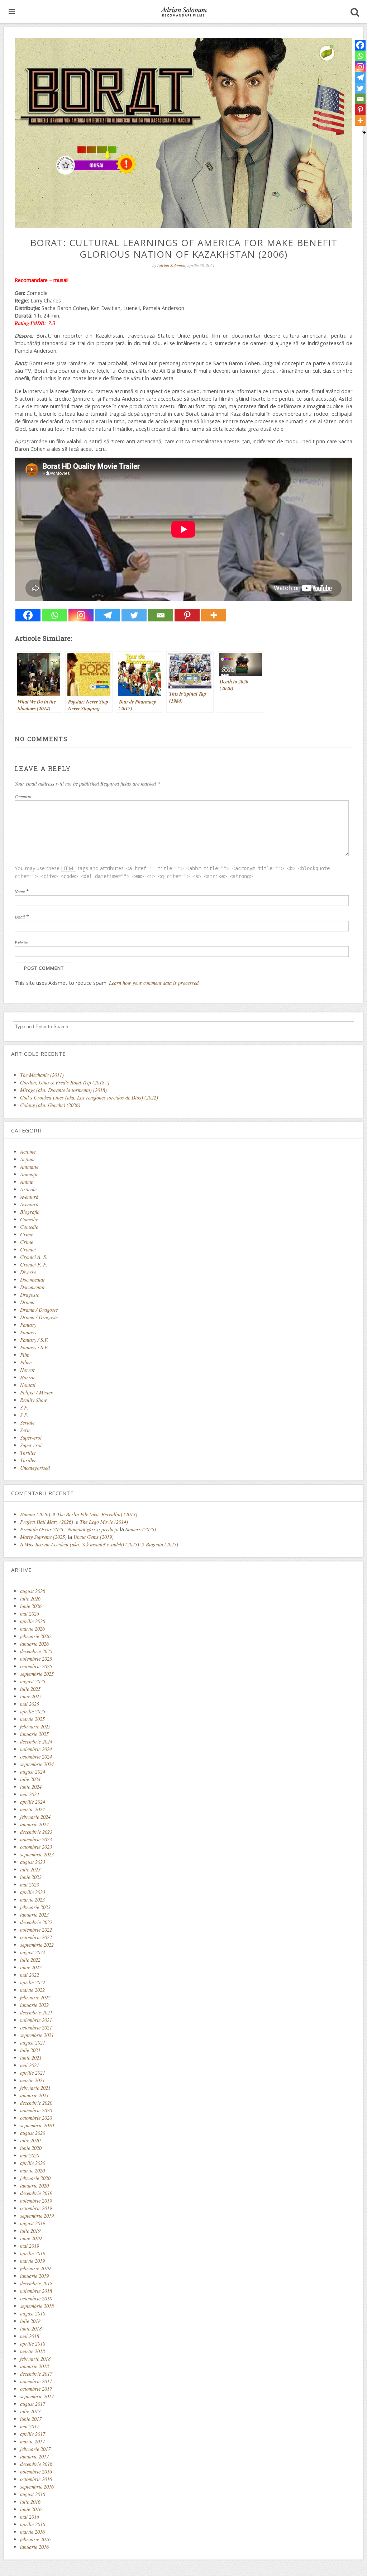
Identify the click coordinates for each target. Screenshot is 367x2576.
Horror (28, 1370)
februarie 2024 (35, 1817)
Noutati (28, 1385)
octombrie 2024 (36, 1757)
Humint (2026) (35, 1514)
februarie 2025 (35, 1726)
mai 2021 (30, 2065)
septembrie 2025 (37, 1674)
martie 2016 (32, 2532)
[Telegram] (108, 615)
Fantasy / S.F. (34, 1340)
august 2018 (33, 2313)
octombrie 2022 (36, 1937)
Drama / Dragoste (39, 1310)
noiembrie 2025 (36, 1659)
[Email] (161, 615)
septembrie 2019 (37, 2216)
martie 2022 (32, 1990)
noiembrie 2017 (36, 2381)
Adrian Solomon (171, 265)
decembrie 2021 (36, 2012)
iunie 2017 (31, 2419)
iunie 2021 (31, 2058)
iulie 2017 (30, 2411)
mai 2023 (30, 1885)
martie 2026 (32, 1629)
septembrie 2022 (37, 1945)
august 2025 (33, 1681)
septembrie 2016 (37, 2487)
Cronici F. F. (34, 1265)
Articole (28, 1189)
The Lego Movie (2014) (104, 1522)
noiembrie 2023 (36, 1839)
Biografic (30, 1212)
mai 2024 (30, 1794)
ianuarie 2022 (34, 2005)
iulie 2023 (30, 1869)
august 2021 (33, 2043)
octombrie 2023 (36, 1847)
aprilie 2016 (33, 2524)
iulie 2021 (30, 2050)
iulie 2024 (30, 1779)
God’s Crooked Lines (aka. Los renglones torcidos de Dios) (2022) (89, 1098)
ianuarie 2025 (34, 1734)
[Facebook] (28, 615)
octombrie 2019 (36, 2208)
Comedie (29, 1219)
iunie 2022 (31, 1967)
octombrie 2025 (36, 1666)
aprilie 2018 (33, 2344)
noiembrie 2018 (36, 2291)
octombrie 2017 (36, 2389)
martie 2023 (32, 1900)
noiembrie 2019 (36, 2201)
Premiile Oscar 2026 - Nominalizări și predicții (69, 1529)
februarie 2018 (35, 2359)
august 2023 (33, 1862)
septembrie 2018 (37, 2306)
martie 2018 (32, 2351)
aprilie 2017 (33, 2434)
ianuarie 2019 (34, 2276)
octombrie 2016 (36, 2479)
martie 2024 (32, 1809)
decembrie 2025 (36, 1651)
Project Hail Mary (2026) (47, 1522)
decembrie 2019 (36, 2193)
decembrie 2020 (36, 2103)
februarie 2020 (35, 2178)
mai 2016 (30, 2517)
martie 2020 (32, 2170)
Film (25, 1355)
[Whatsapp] (54, 615)
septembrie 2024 (37, 1764)
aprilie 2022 (33, 1982)
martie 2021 (32, 2080)
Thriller (28, 1453)
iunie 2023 (31, 1877)
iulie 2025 (30, 1689)
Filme (26, 1362)
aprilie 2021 (33, 2073)
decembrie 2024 (36, 1742)
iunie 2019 (31, 2238)
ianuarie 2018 (34, 2366)
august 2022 (33, 1952)
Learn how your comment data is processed (154, 983)
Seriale (27, 1423)
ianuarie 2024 (34, 1824)
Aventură (29, 1197)
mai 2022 (30, 1975)
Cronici (28, 1249)
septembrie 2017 (37, 2396)
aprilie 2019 (33, 2253)
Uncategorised (35, 1468)
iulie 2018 (30, 2321)
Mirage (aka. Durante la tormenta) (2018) (63, 1090)
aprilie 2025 (33, 1711)
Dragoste (30, 1295)
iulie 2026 (30, 1599)
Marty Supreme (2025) (43, 1537)
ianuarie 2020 (34, 2186)
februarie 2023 (35, 1907)
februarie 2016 (35, 2539)
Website (21, 942)
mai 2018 (30, 2336)
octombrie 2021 (36, 2028)
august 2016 (33, 2494)
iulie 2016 (30, 2502)
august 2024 (33, 1772)
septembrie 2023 (37, 1854)
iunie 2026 (31, 1606)
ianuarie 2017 (34, 2456)
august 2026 (33, 1591)
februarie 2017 (35, 2449)
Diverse (28, 1272)
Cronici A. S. (34, 1257)
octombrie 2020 (36, 2118)
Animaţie (29, 1167)
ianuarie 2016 (34, 2547)
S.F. (24, 1408)
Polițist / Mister (36, 1392)
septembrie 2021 (37, 2035)
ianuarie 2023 (34, 1915)
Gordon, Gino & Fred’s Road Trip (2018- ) (65, 1082)
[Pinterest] (187, 615)
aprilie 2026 (33, 1621)
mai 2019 (30, 2246)
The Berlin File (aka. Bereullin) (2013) (97, 1514)
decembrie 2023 (36, 1832)
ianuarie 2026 (34, 1644)
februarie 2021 (35, 2088)
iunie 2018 (31, 2329)
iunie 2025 (31, 1696)
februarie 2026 (35, 1636)
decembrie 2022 (36, 1922)
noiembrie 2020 (36, 2110)
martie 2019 (32, 2261)
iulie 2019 (30, 2231)
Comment (23, 796)
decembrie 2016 (36, 2464)
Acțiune (28, 1159)
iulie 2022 (30, 1960)
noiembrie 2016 (36, 2472)
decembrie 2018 (36, 2283)
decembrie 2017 (36, 2374)
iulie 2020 (30, 2140)
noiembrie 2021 (36, 2020)
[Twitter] (134, 615)
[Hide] (364, 133)
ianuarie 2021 (34, 2095)
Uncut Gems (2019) (94, 1537)
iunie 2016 (31, 2509)
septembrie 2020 (37, 2125)
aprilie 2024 (33, 1802)
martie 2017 (32, 2441)
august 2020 (33, 2133)
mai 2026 (30, 1614)
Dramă (27, 1302)
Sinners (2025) (141, 1529)
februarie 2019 (35, 2268)
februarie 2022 (35, 1997)
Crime (27, 1234)
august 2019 (33, 2223)
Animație (29, 1174)
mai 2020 (30, 2155)
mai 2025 (30, 1704)
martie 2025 (32, 1719)
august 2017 (33, 2404)
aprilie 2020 (33, 2163)
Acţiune (28, 1152)
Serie (25, 1430)
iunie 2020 (31, 2148)
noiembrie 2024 (36, 1749)
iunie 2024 (31, 1787)
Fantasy (28, 1325)
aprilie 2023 (33, 1892)
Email (20, 917)
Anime (27, 1182)
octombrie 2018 (36, 2298)
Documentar (33, 1280)
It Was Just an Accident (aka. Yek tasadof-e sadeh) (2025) (80, 1544)
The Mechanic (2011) (42, 1075)
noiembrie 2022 (36, 1930)
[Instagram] (81, 615)
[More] (214, 615)
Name (20, 891)
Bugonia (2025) (162, 1544)
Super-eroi (31, 1438)
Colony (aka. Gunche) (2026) (50, 1105)
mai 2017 (30, 2426)
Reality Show (34, 1400)
